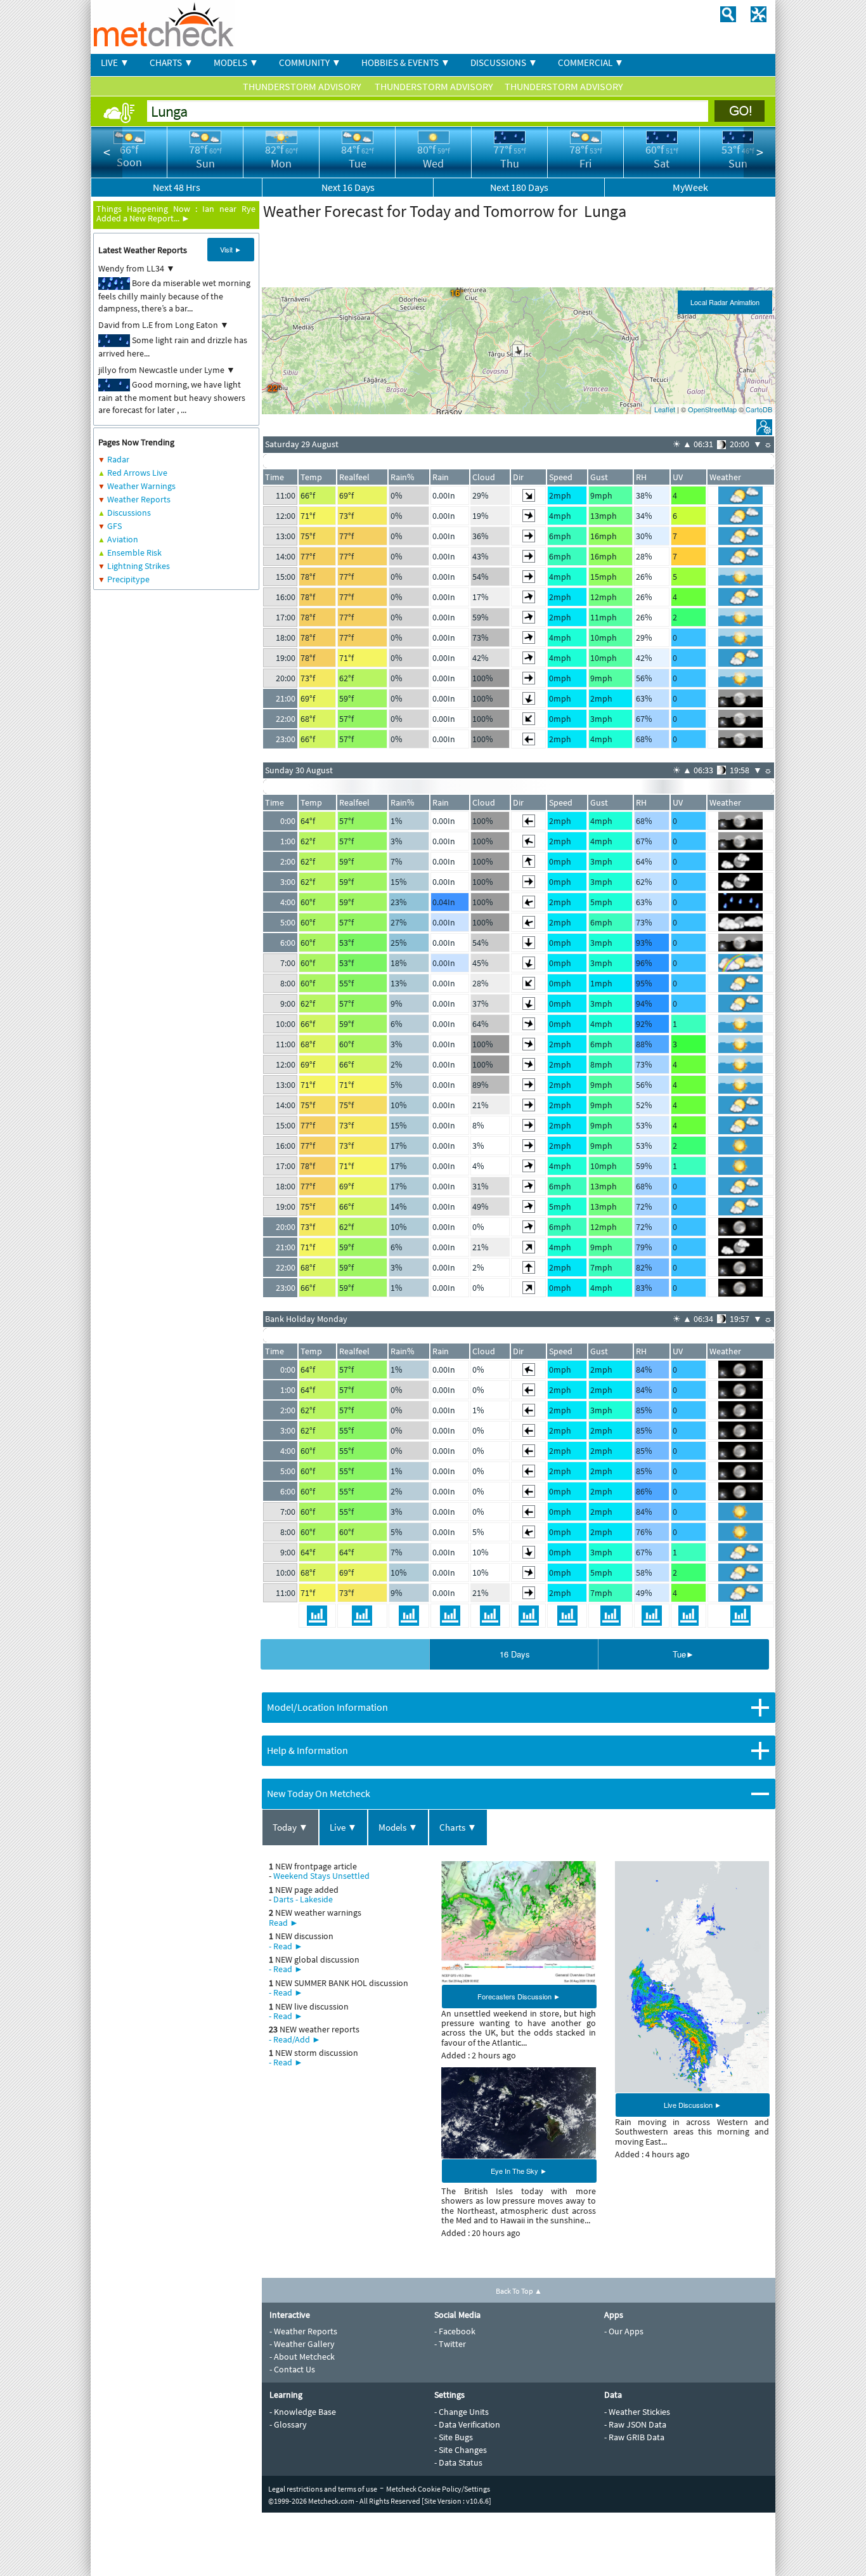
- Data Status (458, 2462)
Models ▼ (398, 1827)
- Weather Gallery (302, 2344)
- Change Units (462, 2412)
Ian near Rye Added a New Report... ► (176, 213)
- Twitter (450, 2344)
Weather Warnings (141, 486)
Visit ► (231, 249)
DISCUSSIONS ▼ (504, 62)
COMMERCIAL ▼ (591, 62)
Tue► (683, 1654)
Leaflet (665, 409)
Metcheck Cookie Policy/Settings (438, 2489)
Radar (118, 459)
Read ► (284, 1923)
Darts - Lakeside (303, 1899)
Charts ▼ (458, 1827)
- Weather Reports (303, 2331)
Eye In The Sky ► (519, 2171)
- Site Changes (461, 2450)
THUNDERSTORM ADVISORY (303, 86)
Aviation (123, 539)
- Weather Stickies (637, 2412)
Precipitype (128, 579)
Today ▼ (290, 1827)
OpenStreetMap (712, 409)
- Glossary (288, 2424)
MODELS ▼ (236, 62)
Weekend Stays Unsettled (321, 1876)
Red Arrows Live (137, 473)
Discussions (129, 513)
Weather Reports (139, 499)
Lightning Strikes (139, 566)
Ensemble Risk (134, 552)
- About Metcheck (302, 2357)
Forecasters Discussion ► (519, 1996)
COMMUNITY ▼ (310, 62)
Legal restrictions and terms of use (323, 2489)
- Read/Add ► (295, 2039)
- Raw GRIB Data (634, 2437)
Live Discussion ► (693, 2105)
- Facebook (455, 2331)
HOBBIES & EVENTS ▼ (406, 62)
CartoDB (759, 409)
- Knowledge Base (303, 2412)
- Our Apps (624, 2331)
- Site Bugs (454, 2437)
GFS (114, 526)
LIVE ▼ (115, 62)
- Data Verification (467, 2424)
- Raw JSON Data (635, 2424)
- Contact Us (292, 2369)
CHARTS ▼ (171, 62)
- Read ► (286, 1946)
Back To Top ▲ (519, 2291)
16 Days (515, 1654)
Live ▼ (343, 1827)
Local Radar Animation (725, 302)
